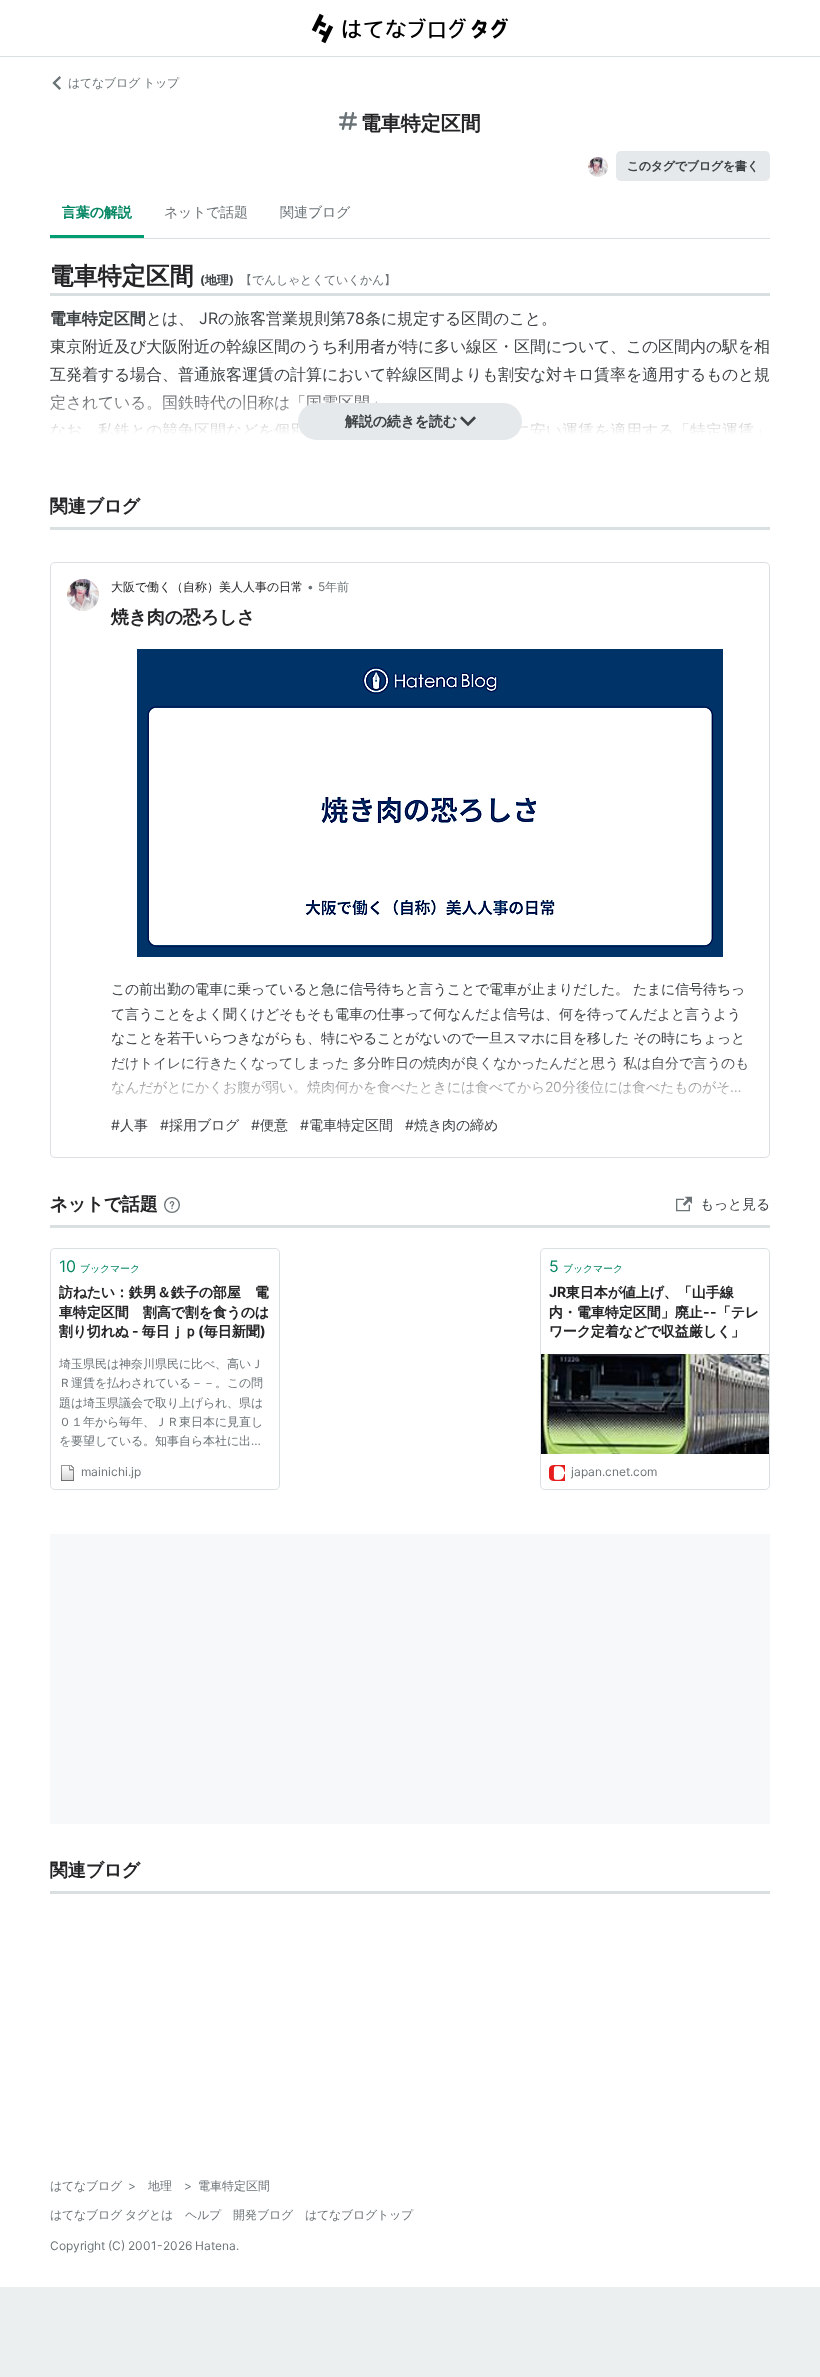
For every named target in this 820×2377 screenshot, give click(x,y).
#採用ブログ (199, 1124)
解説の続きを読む (401, 420)
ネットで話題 (206, 211)
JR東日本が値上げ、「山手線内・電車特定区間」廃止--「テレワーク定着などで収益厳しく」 (654, 1311)
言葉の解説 (97, 211)
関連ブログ (315, 211)
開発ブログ (263, 2214)
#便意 (269, 1124)
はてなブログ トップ (123, 82)
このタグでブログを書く (693, 165)
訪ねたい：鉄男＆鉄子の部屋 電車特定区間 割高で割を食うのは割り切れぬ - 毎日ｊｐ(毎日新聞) (164, 1311)
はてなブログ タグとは (111, 2214)
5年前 (333, 586)
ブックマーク (99, 1266)
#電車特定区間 (346, 1124)
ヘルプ (203, 2214)
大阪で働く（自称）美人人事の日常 (207, 586)
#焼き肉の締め (451, 1124)
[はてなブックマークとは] (172, 1203)
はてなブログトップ (359, 2214)
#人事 (129, 1124)
